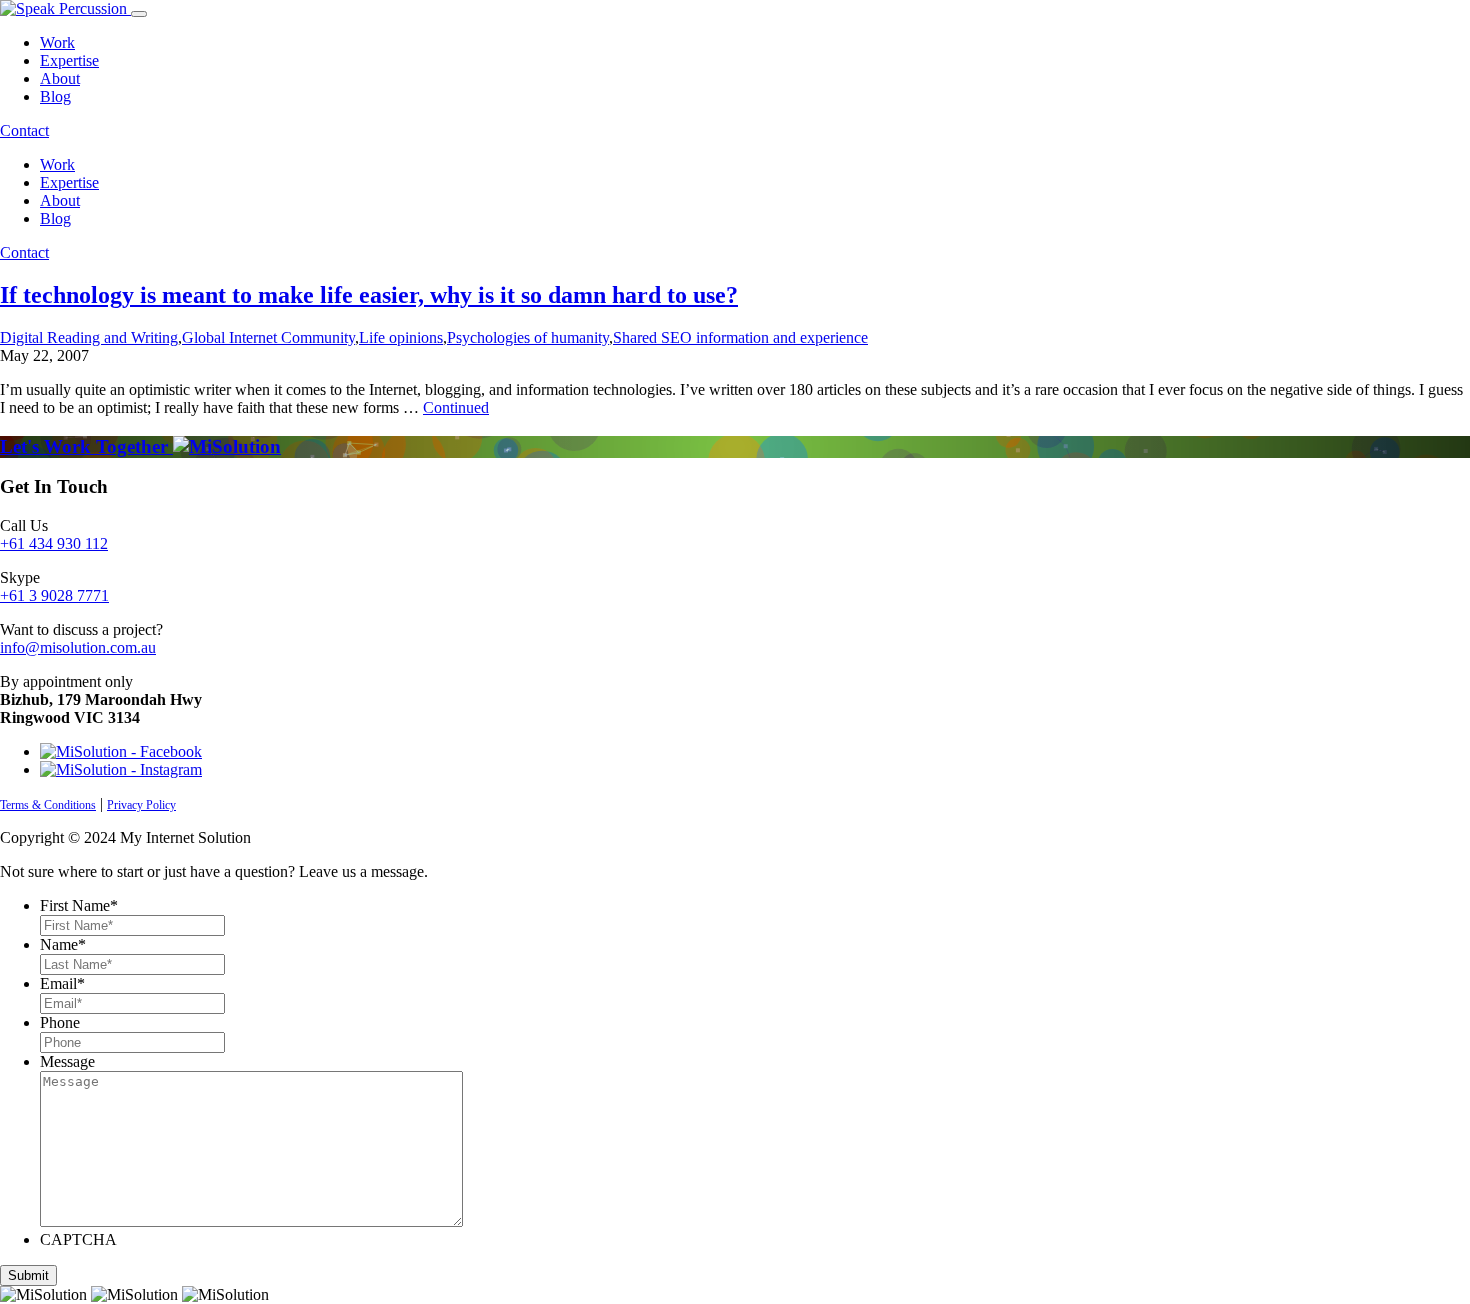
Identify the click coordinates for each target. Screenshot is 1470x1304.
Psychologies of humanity (528, 337)
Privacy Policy (141, 805)
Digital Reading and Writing (89, 337)
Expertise (69, 60)
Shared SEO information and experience (740, 337)
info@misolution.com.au (78, 647)
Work (57, 42)
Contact (24, 130)
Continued (456, 407)
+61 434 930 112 (54, 543)
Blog (55, 96)
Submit (28, 1275)
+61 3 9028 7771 (54, 595)
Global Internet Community (268, 337)
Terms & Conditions (48, 805)
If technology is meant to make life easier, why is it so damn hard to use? (369, 295)
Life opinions (401, 337)
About (60, 78)
